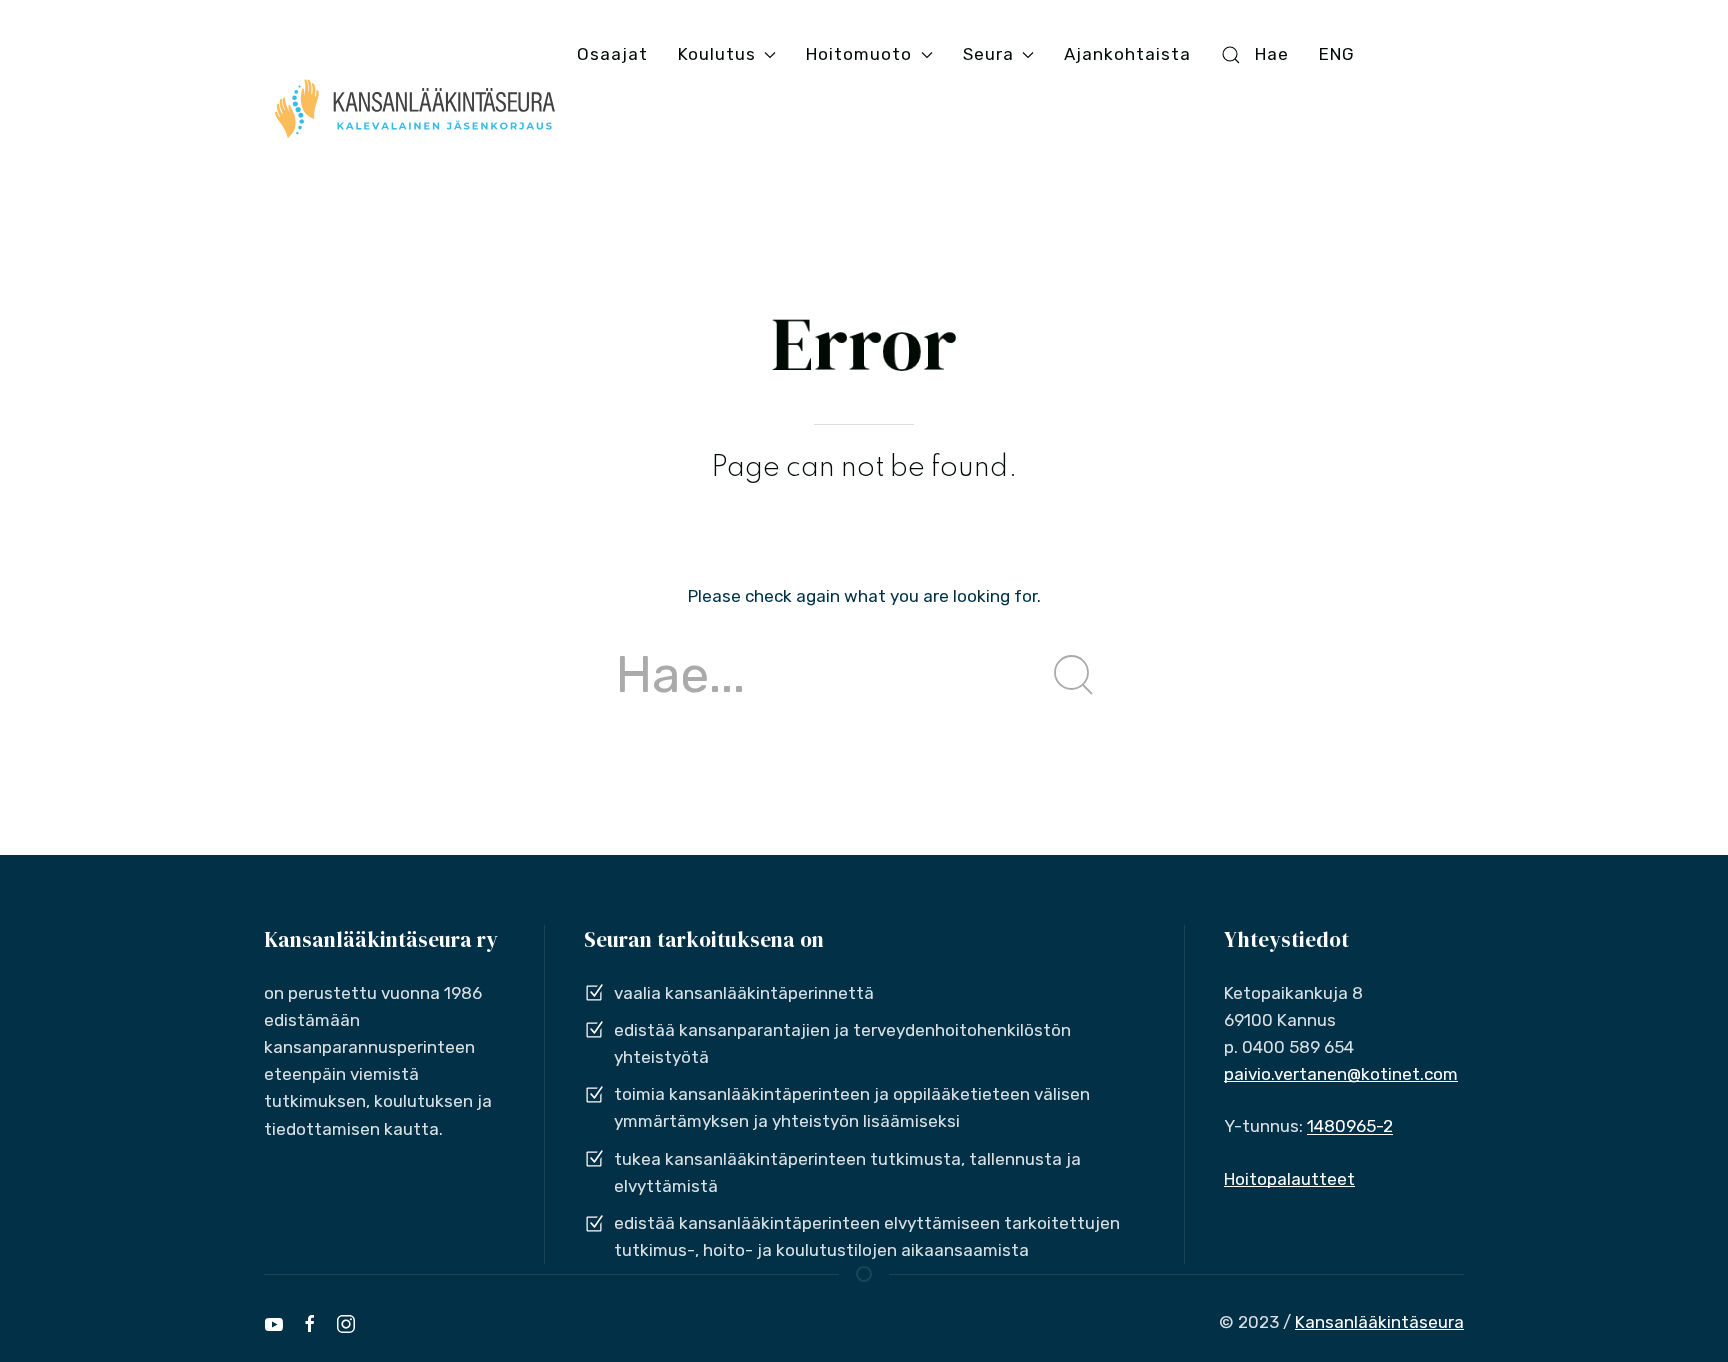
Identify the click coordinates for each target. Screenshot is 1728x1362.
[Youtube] (274, 1324)
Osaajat (612, 54)
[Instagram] (346, 1324)
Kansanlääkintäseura (1379, 1322)
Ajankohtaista (1127, 54)
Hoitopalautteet (1289, 1179)
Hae (1272, 54)
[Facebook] (310, 1324)
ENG (1337, 54)
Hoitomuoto (859, 54)
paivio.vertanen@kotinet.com (1341, 1074)
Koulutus (717, 54)
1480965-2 (1350, 1126)
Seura (988, 54)
